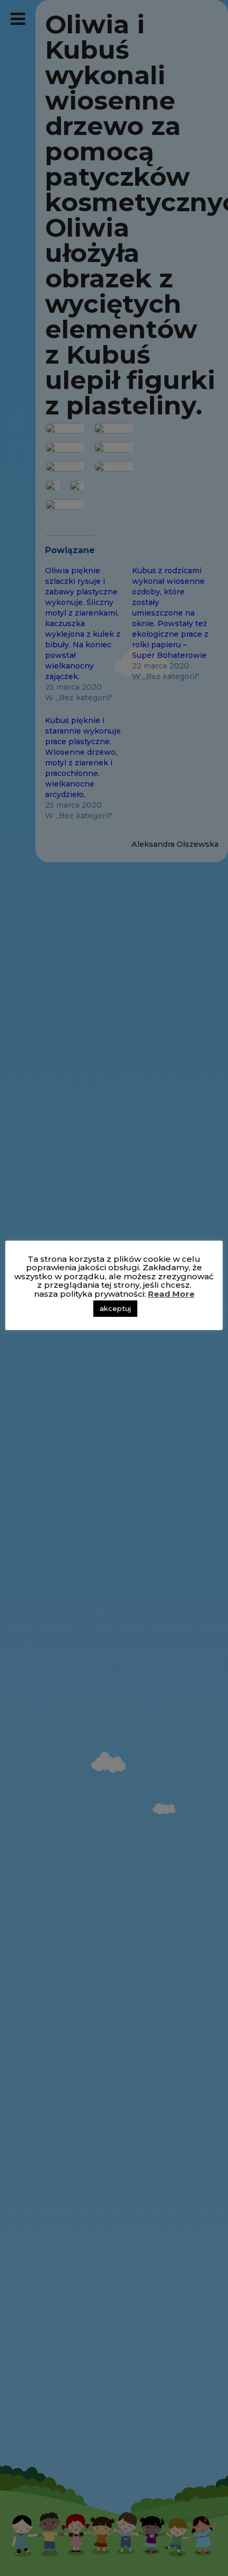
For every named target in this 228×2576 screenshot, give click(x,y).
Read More (171, 1294)
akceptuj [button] (115, 1308)
